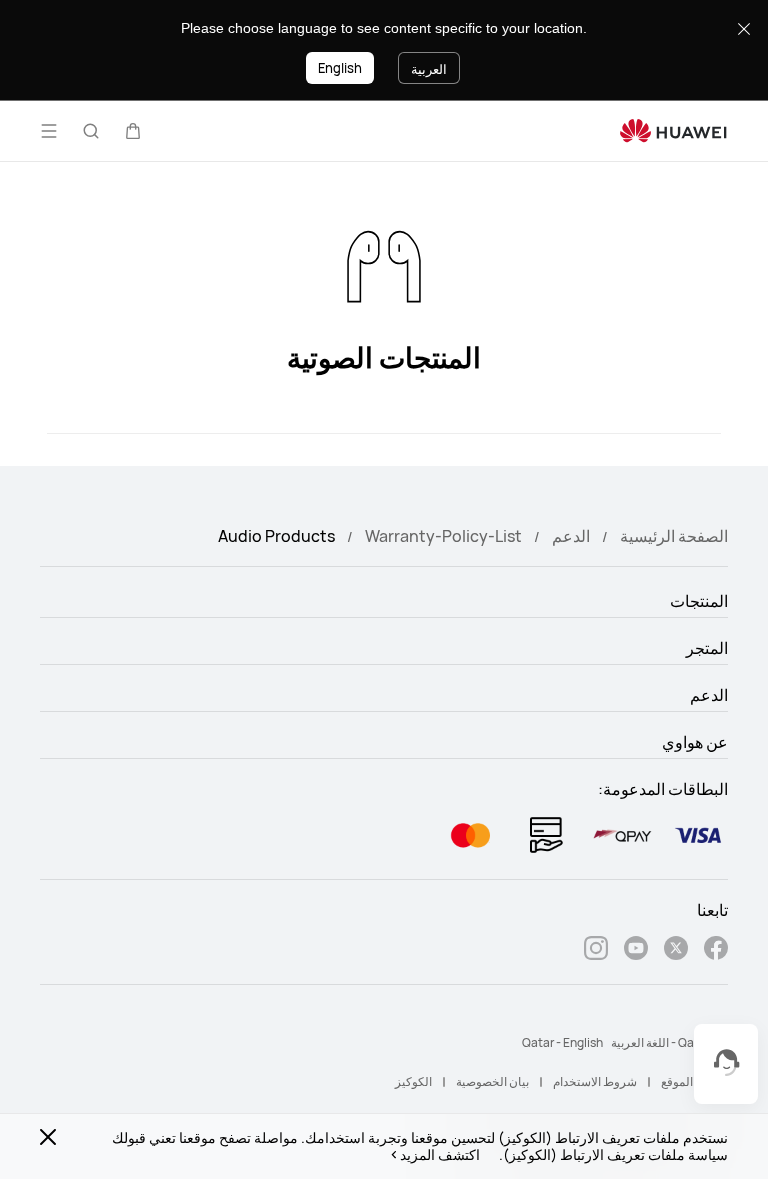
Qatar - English (562, 1042)
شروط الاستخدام (595, 1081)
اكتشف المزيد (440, 1155)
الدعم (571, 536)
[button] (133, 131)
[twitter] (676, 950)
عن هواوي (695, 742)
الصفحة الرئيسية (674, 536)
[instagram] (596, 950)
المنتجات (699, 601)
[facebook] (716, 950)
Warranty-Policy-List (443, 536)
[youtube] (636, 950)
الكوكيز (413, 1081)
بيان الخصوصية (492, 1081)
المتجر (707, 648)
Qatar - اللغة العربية (660, 1042)
